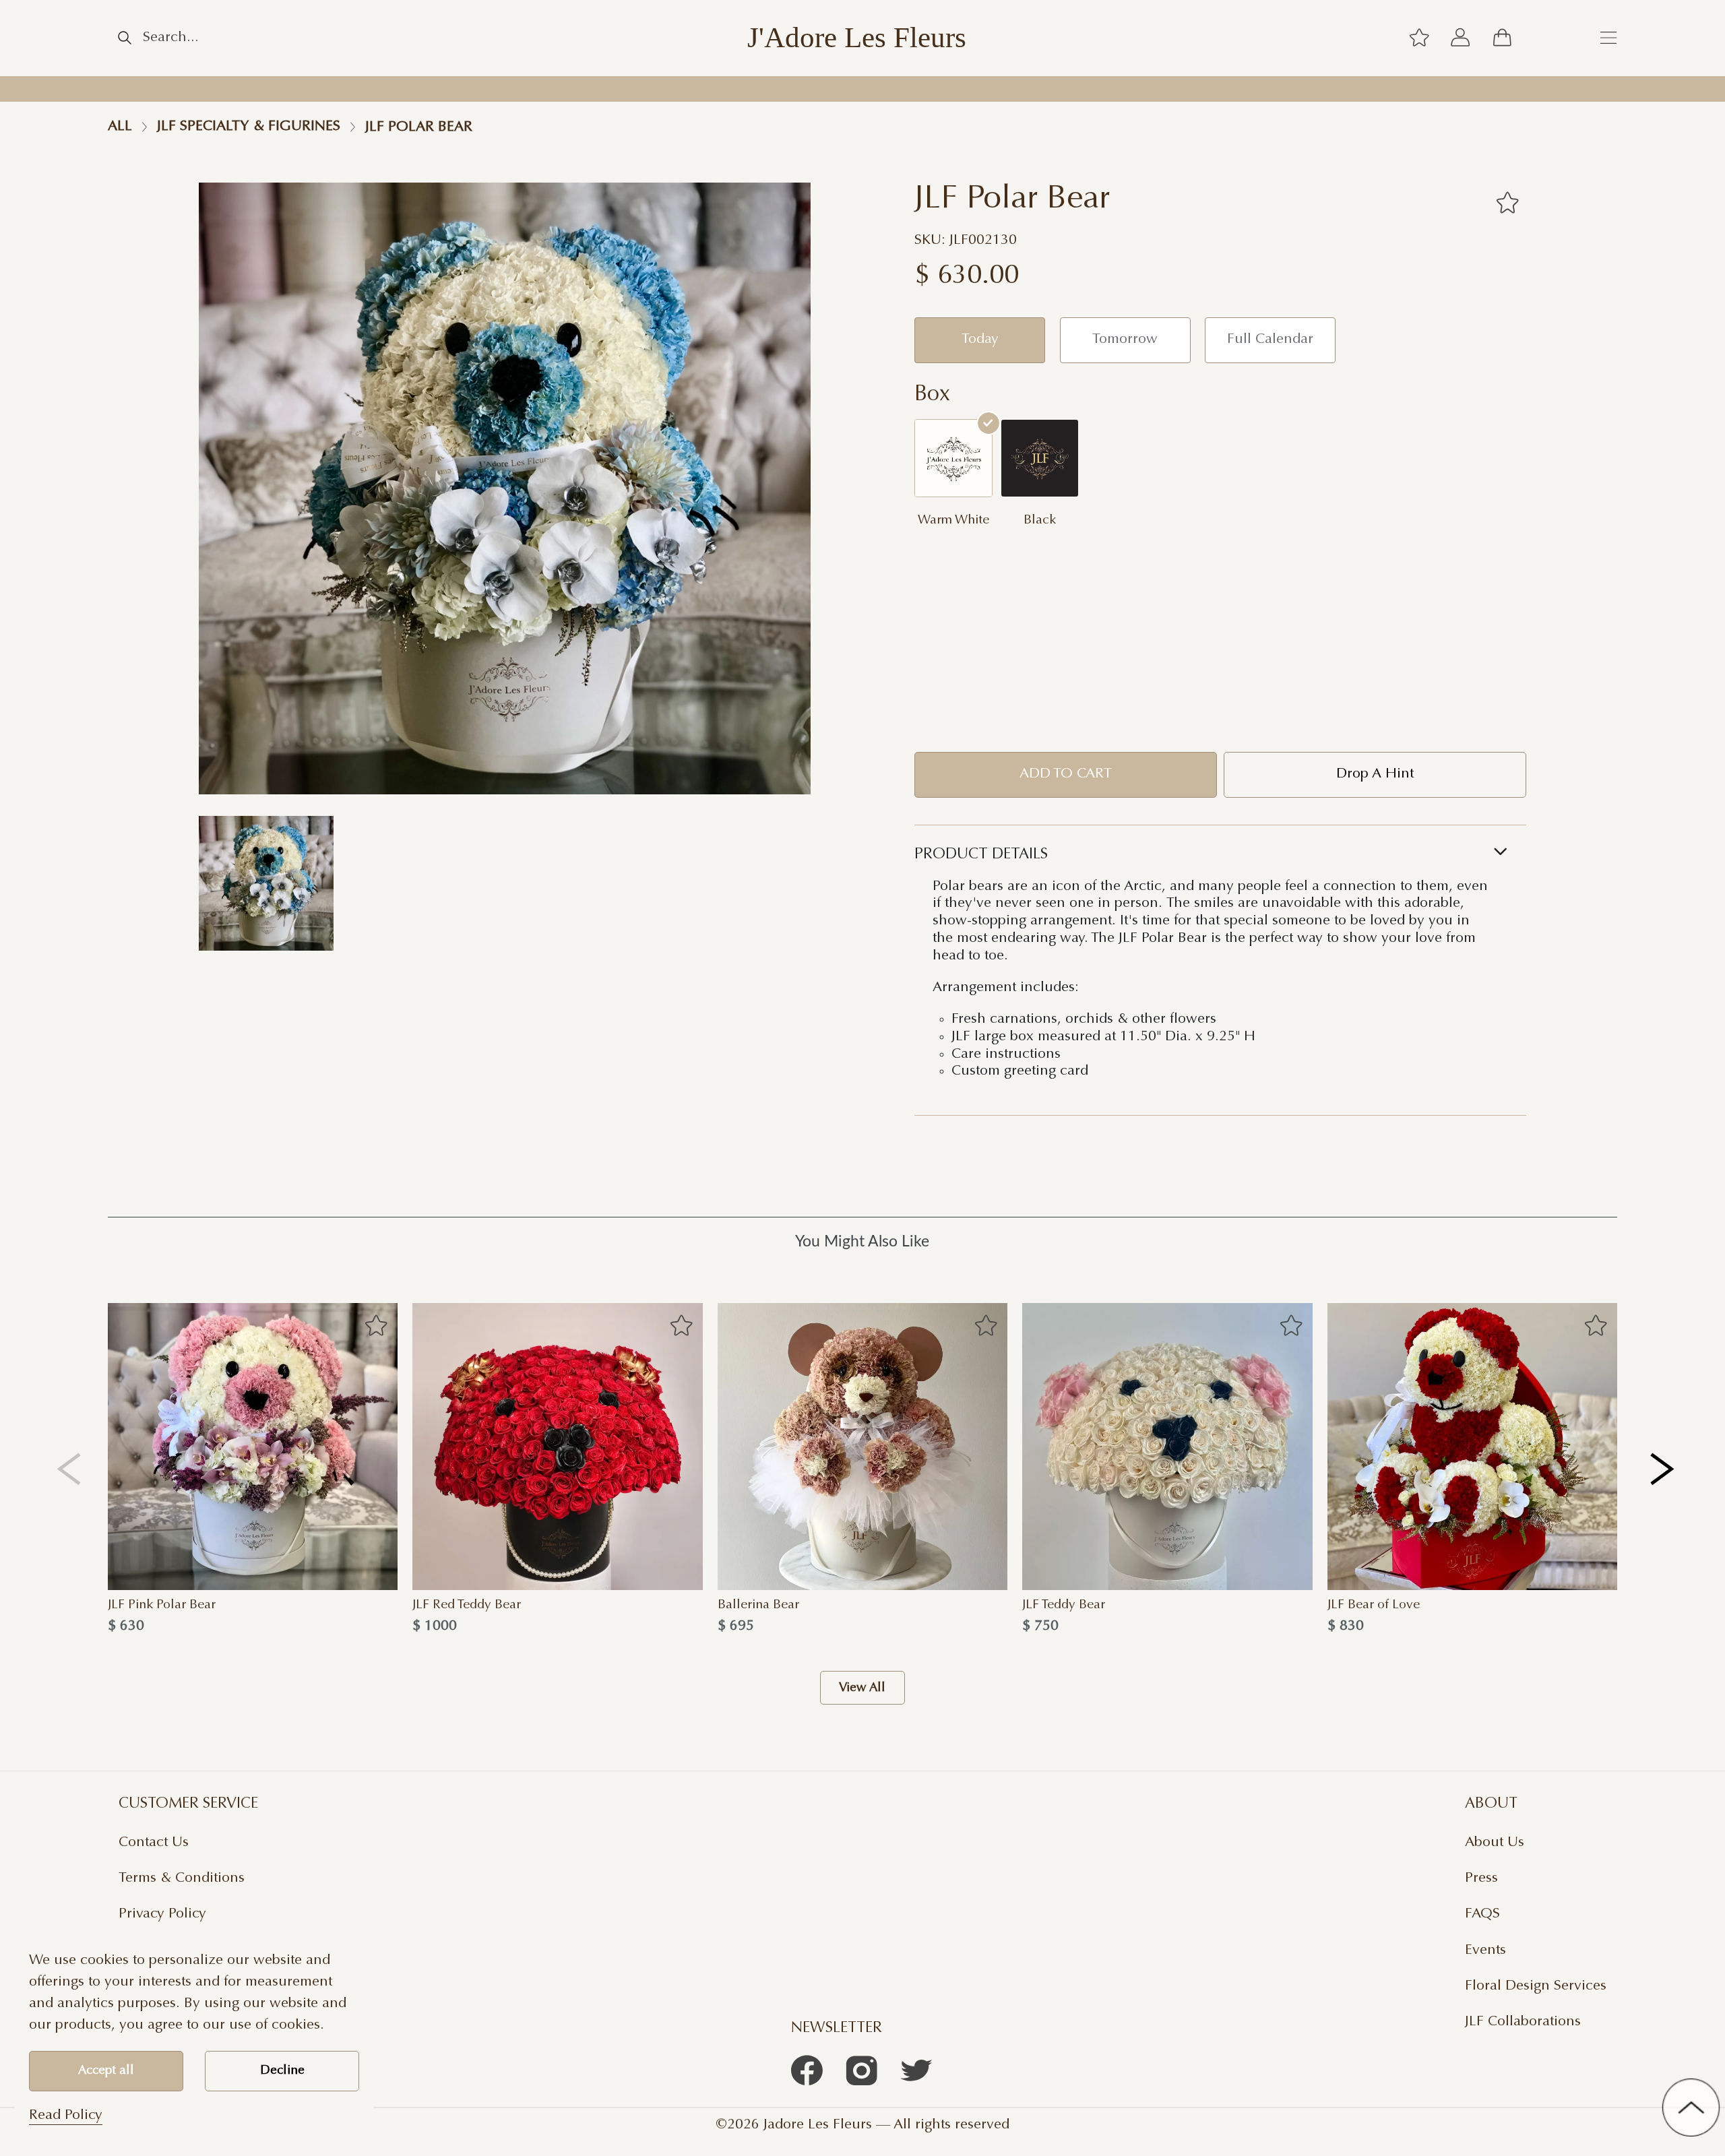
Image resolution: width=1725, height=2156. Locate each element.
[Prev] (69, 1468)
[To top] (1691, 2107)
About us (1495, 1843)
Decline (282, 2071)
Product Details (981, 855)
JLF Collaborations (1523, 2022)
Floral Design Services (1536, 1986)
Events (1485, 1951)
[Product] (253, 1447)
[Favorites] (1507, 202)
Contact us (154, 1843)
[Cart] (1502, 38)
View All (862, 1688)
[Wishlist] (1419, 38)
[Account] (1461, 38)
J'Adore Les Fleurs (857, 38)
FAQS (1482, 1914)
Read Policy (66, 2116)
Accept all (106, 2071)
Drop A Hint (1375, 774)
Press (1481, 1878)
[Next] (1663, 1468)
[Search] (125, 38)
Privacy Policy (162, 1914)
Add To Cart (1066, 774)
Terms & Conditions (182, 1878)
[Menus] (1608, 38)
